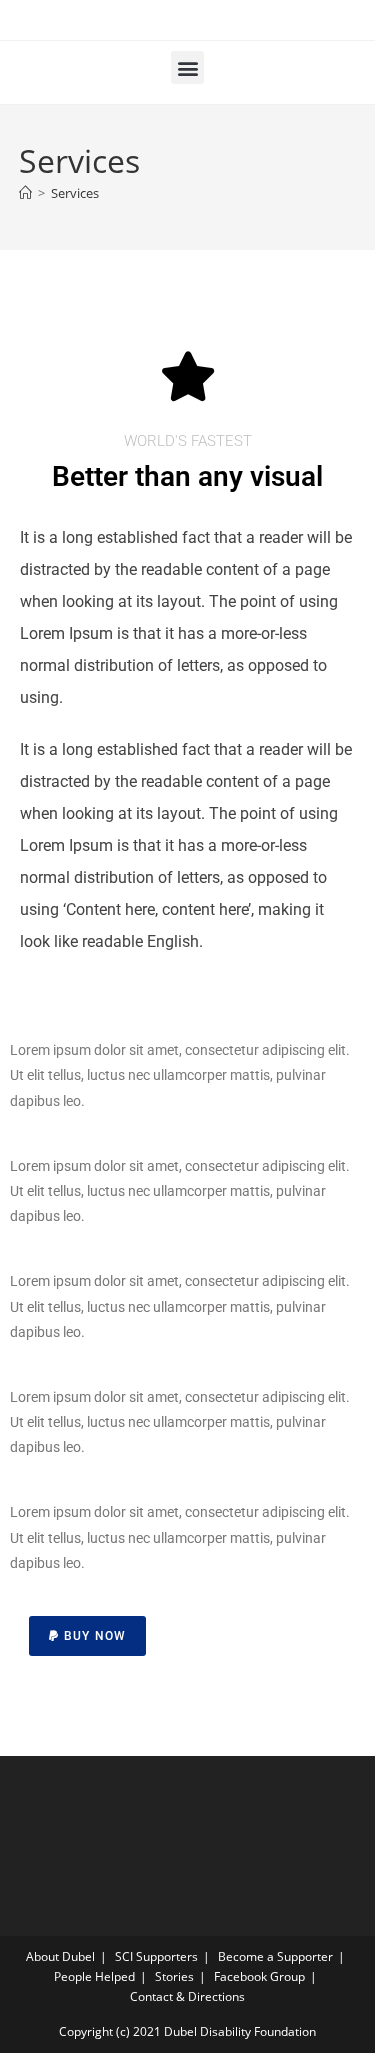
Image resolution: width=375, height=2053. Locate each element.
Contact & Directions (187, 1996)
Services (75, 193)
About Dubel (60, 1956)
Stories (174, 1976)
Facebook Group (259, 1976)
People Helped (94, 1976)
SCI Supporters (156, 1956)
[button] (187, 67)
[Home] (25, 193)
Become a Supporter (275, 1956)
